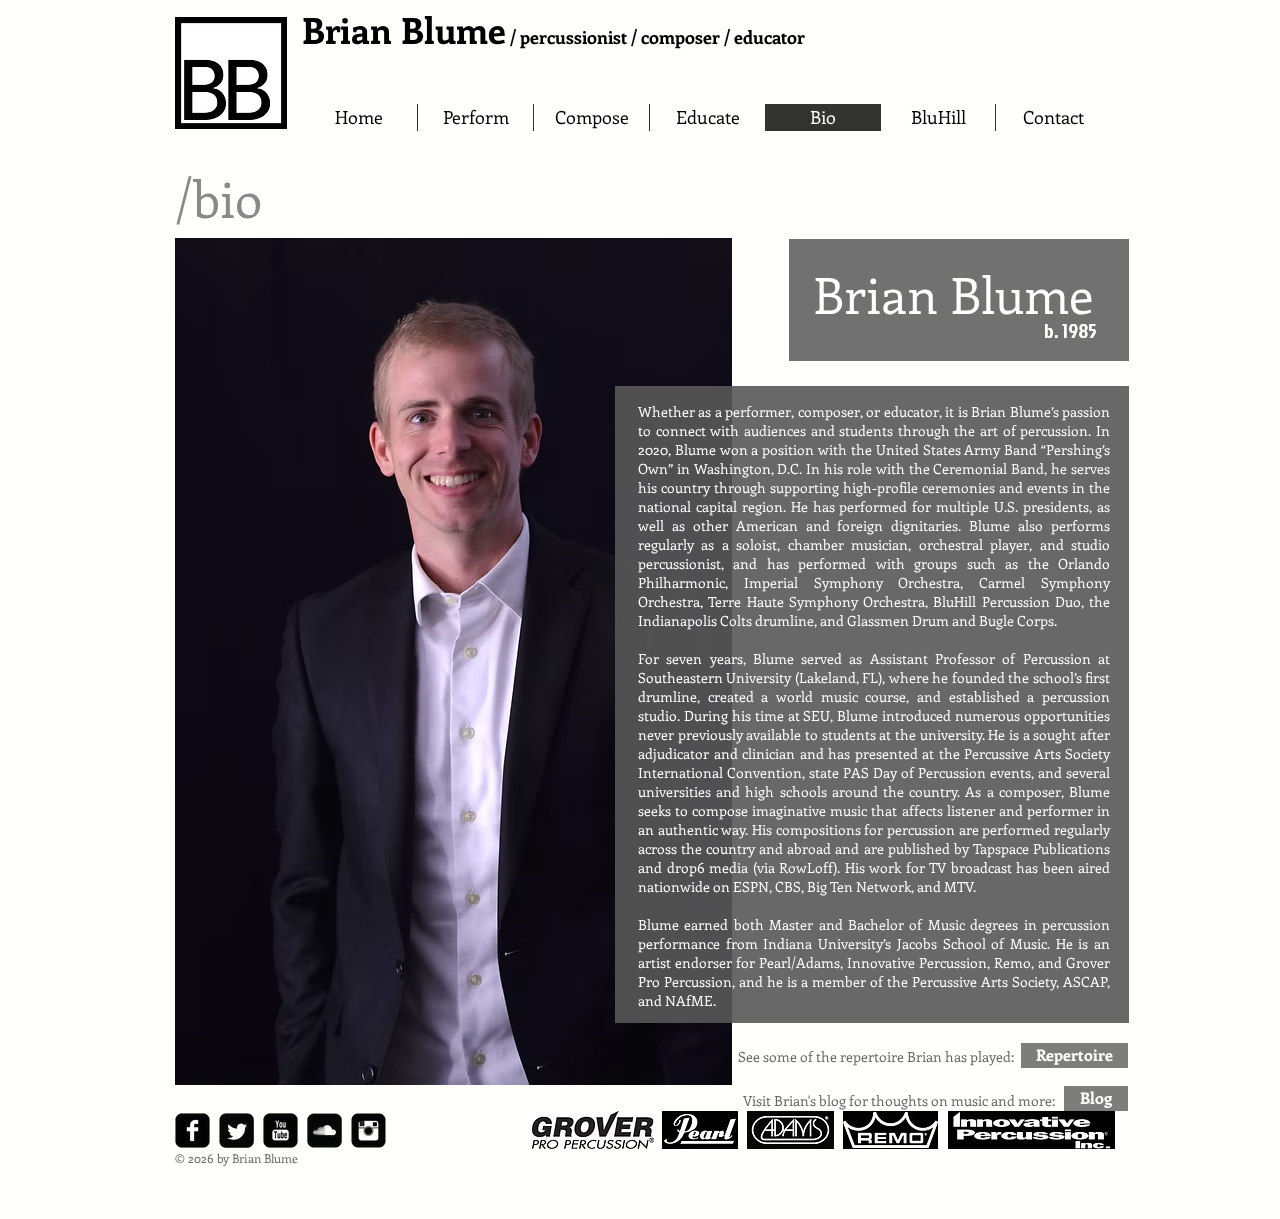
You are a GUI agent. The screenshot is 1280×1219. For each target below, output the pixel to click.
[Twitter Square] (236, 1130)
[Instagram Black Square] (368, 1130)
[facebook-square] (192, 1130)
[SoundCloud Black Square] (324, 1130)
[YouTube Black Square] (280, 1130)
